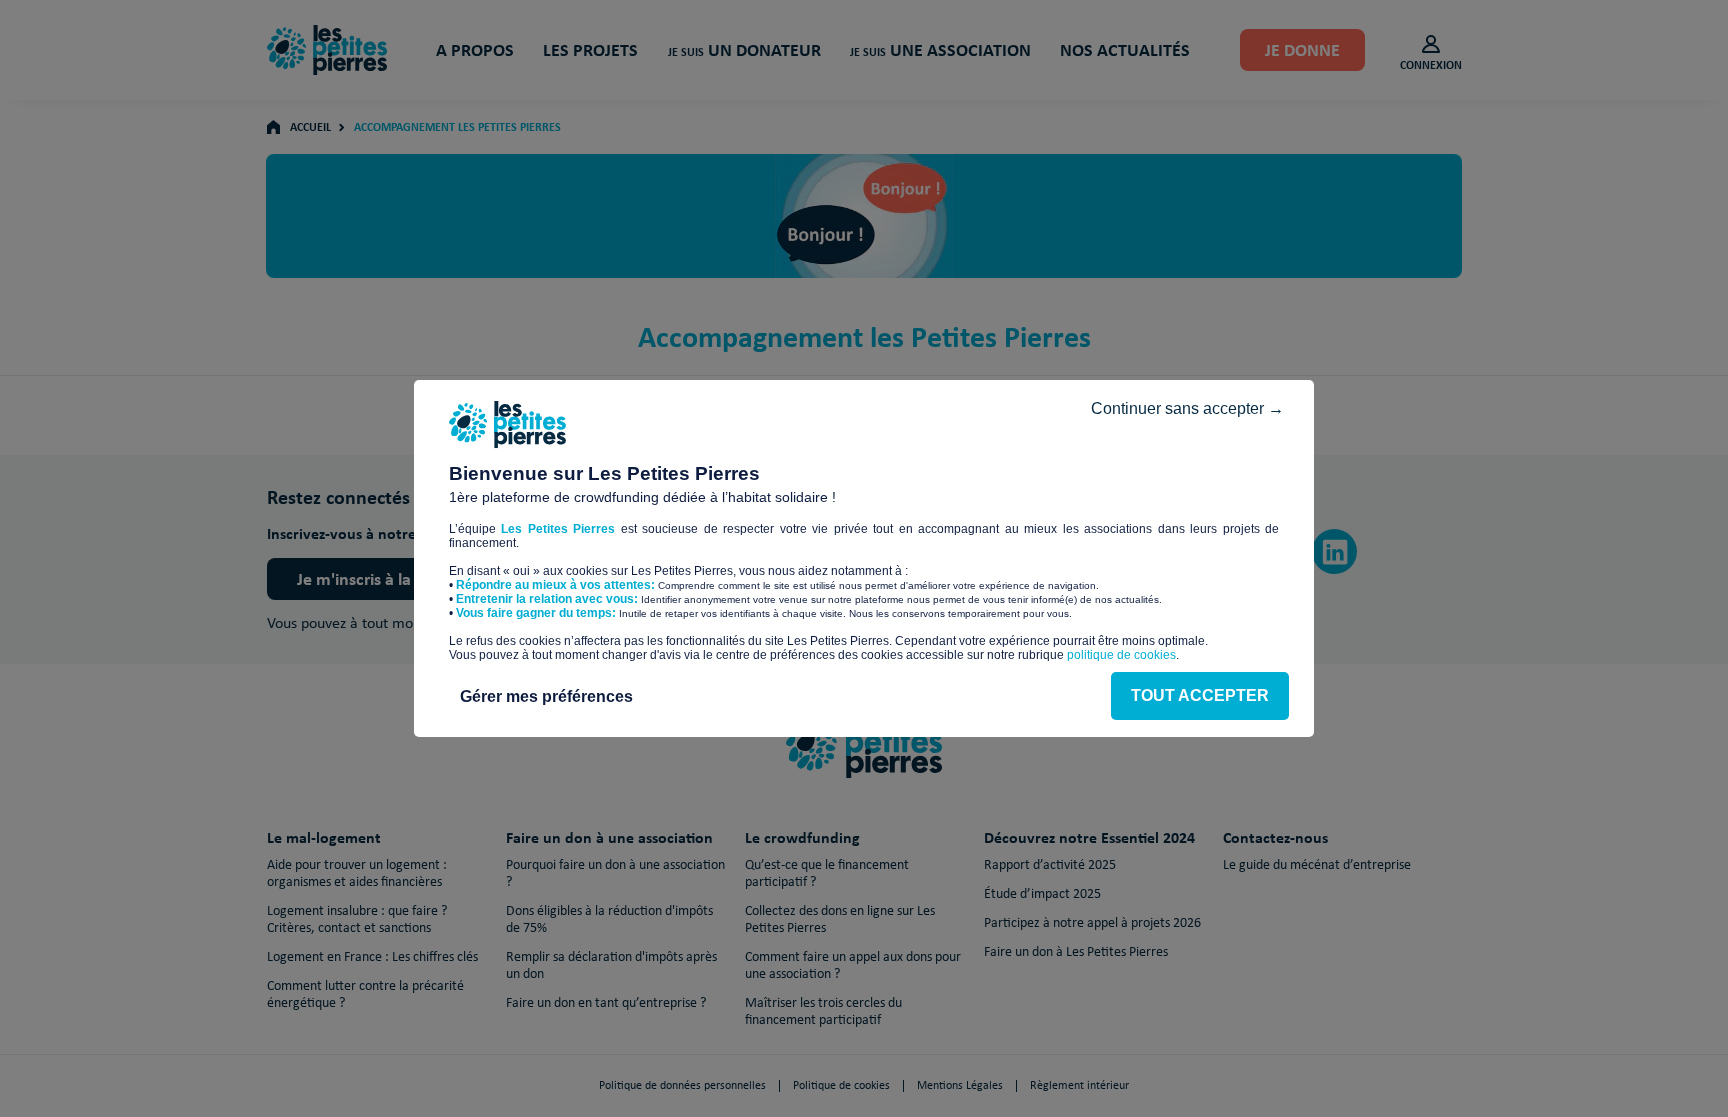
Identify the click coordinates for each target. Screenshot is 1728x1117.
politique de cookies (1121, 655)
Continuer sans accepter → (1187, 408)
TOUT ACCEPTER (1200, 695)
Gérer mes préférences (546, 696)
